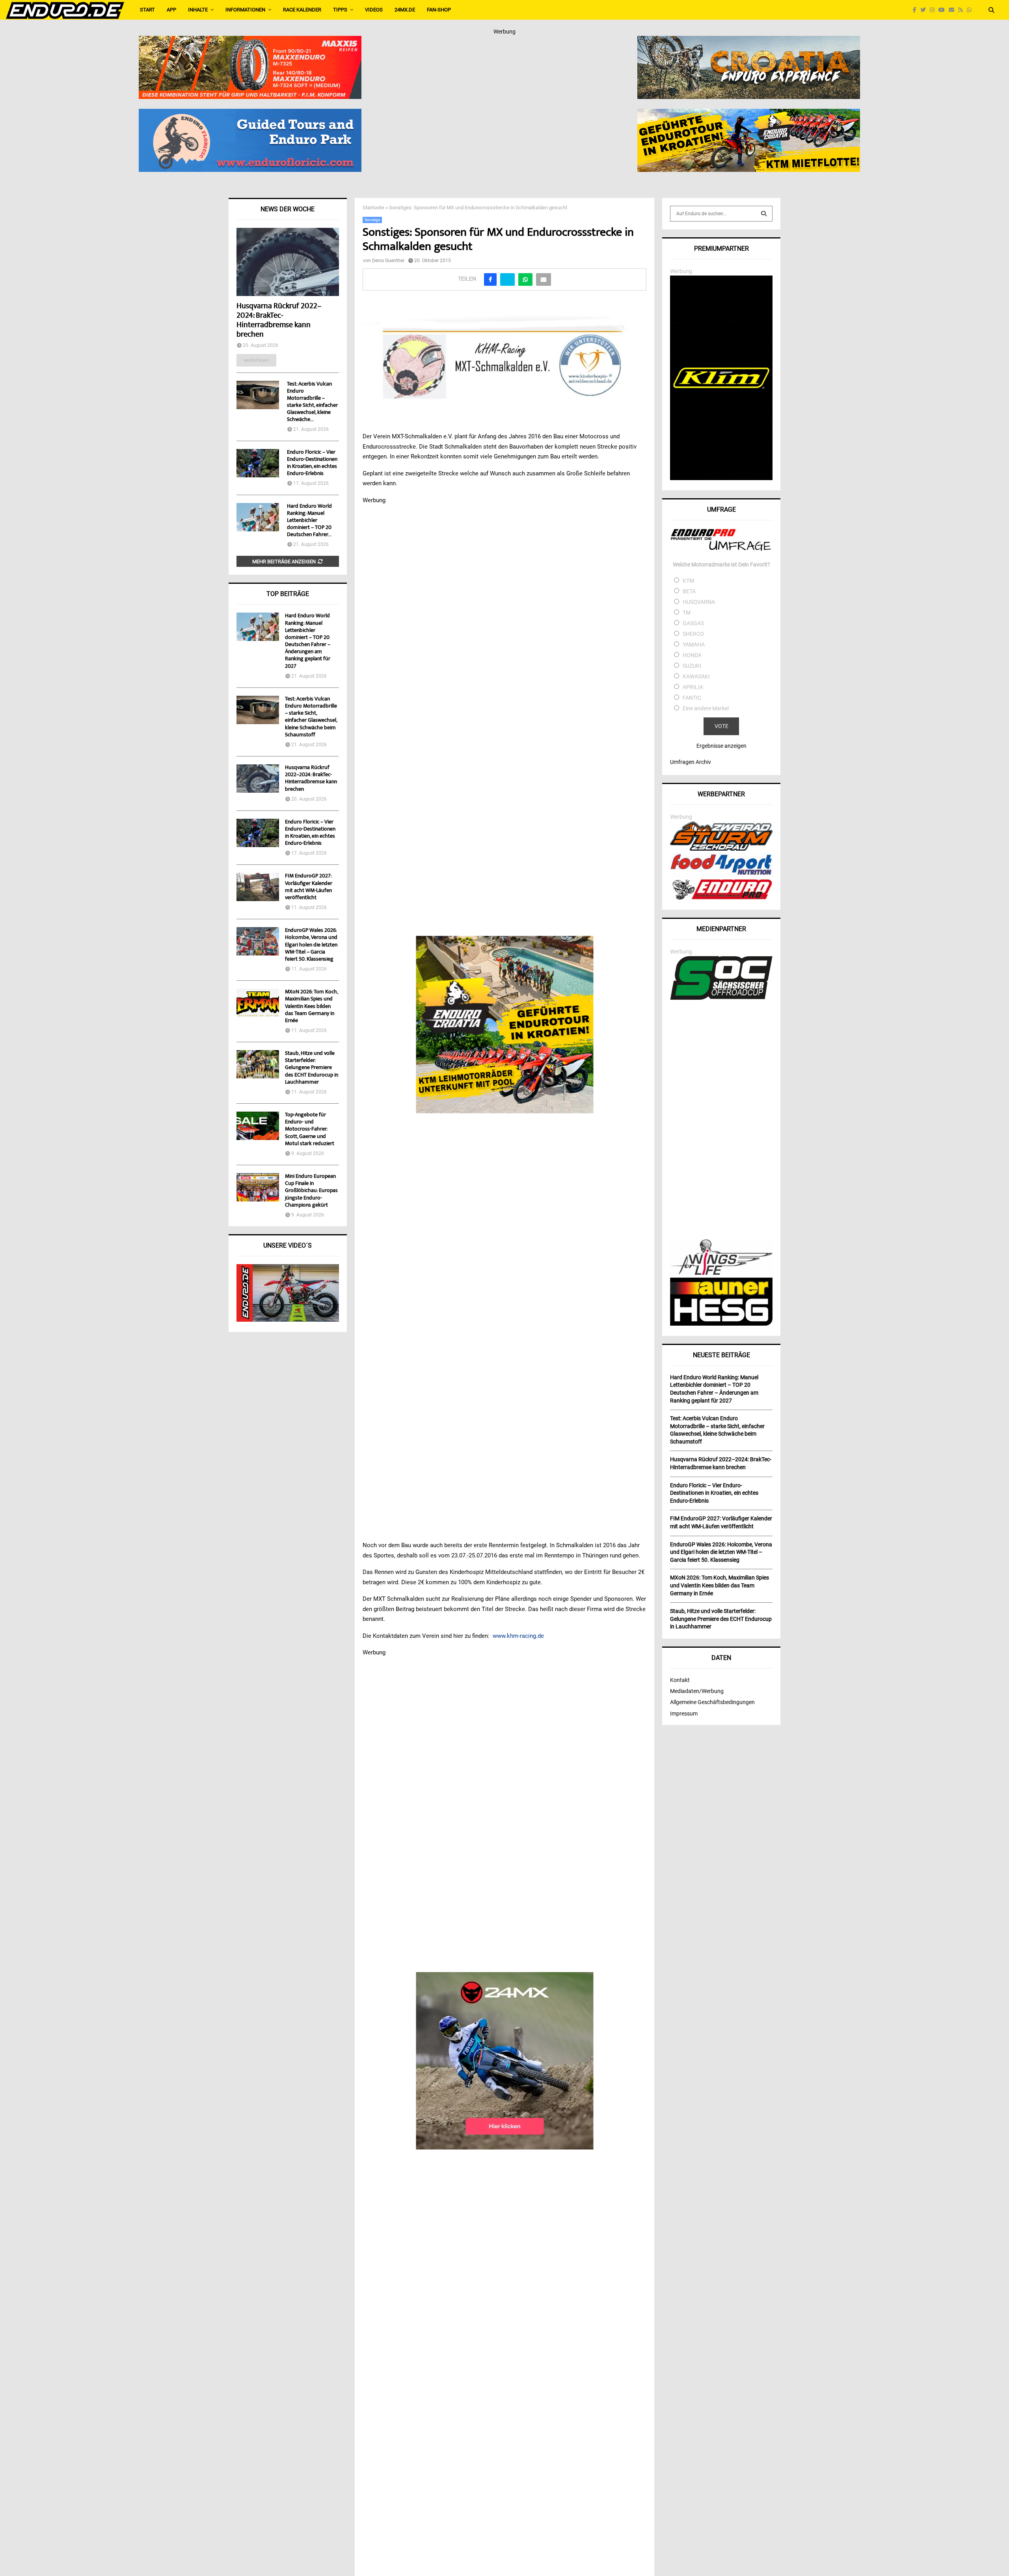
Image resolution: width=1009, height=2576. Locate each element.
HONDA (692, 655)
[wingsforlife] (721, 1273)
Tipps (340, 10)
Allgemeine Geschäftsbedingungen (712, 1702)
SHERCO (693, 634)
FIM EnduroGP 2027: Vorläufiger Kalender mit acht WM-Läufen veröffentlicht (309, 887)
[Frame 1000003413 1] (505, 2061)
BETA (689, 591)
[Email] (953, 10)
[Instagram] (934, 10)
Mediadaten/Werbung (697, 1691)
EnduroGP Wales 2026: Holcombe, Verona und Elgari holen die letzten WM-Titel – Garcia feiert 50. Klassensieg (311, 945)
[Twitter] (925, 10)
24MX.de (405, 10)
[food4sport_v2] (721, 875)
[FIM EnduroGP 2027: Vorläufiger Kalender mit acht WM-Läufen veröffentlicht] (258, 887)
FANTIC (692, 698)
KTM (688, 581)
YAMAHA (694, 644)
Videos (374, 10)
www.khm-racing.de (518, 1636)
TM (687, 613)
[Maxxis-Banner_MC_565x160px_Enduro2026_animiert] (250, 41)
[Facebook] (917, 10)
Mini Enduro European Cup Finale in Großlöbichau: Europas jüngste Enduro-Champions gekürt (311, 1191)
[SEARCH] (764, 214)
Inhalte (198, 10)
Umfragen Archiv (691, 762)
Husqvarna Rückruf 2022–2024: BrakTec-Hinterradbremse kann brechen (279, 321)
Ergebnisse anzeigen (721, 746)
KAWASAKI (696, 676)
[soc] (721, 998)
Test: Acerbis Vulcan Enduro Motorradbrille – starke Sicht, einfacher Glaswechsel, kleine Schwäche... (312, 402)
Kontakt (680, 1680)
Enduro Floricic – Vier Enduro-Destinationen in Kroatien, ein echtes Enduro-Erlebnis (312, 463)
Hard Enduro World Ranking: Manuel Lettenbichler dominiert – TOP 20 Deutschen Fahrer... (309, 521)
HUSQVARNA (699, 602)
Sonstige (372, 220)
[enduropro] (721, 898)
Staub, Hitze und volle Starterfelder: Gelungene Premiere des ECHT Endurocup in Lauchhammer (312, 1068)
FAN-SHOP (439, 10)
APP (171, 10)
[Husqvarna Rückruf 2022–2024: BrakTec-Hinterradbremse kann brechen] (288, 262)
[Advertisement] (721, 1121)
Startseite (373, 208)
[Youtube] (944, 10)
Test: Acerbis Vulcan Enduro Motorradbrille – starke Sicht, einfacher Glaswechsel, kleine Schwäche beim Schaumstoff (311, 717)
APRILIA (693, 687)
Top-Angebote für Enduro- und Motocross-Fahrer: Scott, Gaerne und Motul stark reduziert (310, 1130)
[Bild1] (749, 41)
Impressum (684, 1714)
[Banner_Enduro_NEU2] (250, 114)
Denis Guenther (388, 261)
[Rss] (962, 10)
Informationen (245, 10)
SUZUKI (692, 666)
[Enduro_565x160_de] (749, 114)
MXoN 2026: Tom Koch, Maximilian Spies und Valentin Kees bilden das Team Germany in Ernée (311, 1007)
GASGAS (693, 623)
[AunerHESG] (721, 1324)
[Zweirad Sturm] (721, 849)
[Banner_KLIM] (721, 478)
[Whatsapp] (971, 10)
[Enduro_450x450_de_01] (505, 1024)
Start (147, 10)
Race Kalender (302, 10)
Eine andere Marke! (706, 708)
